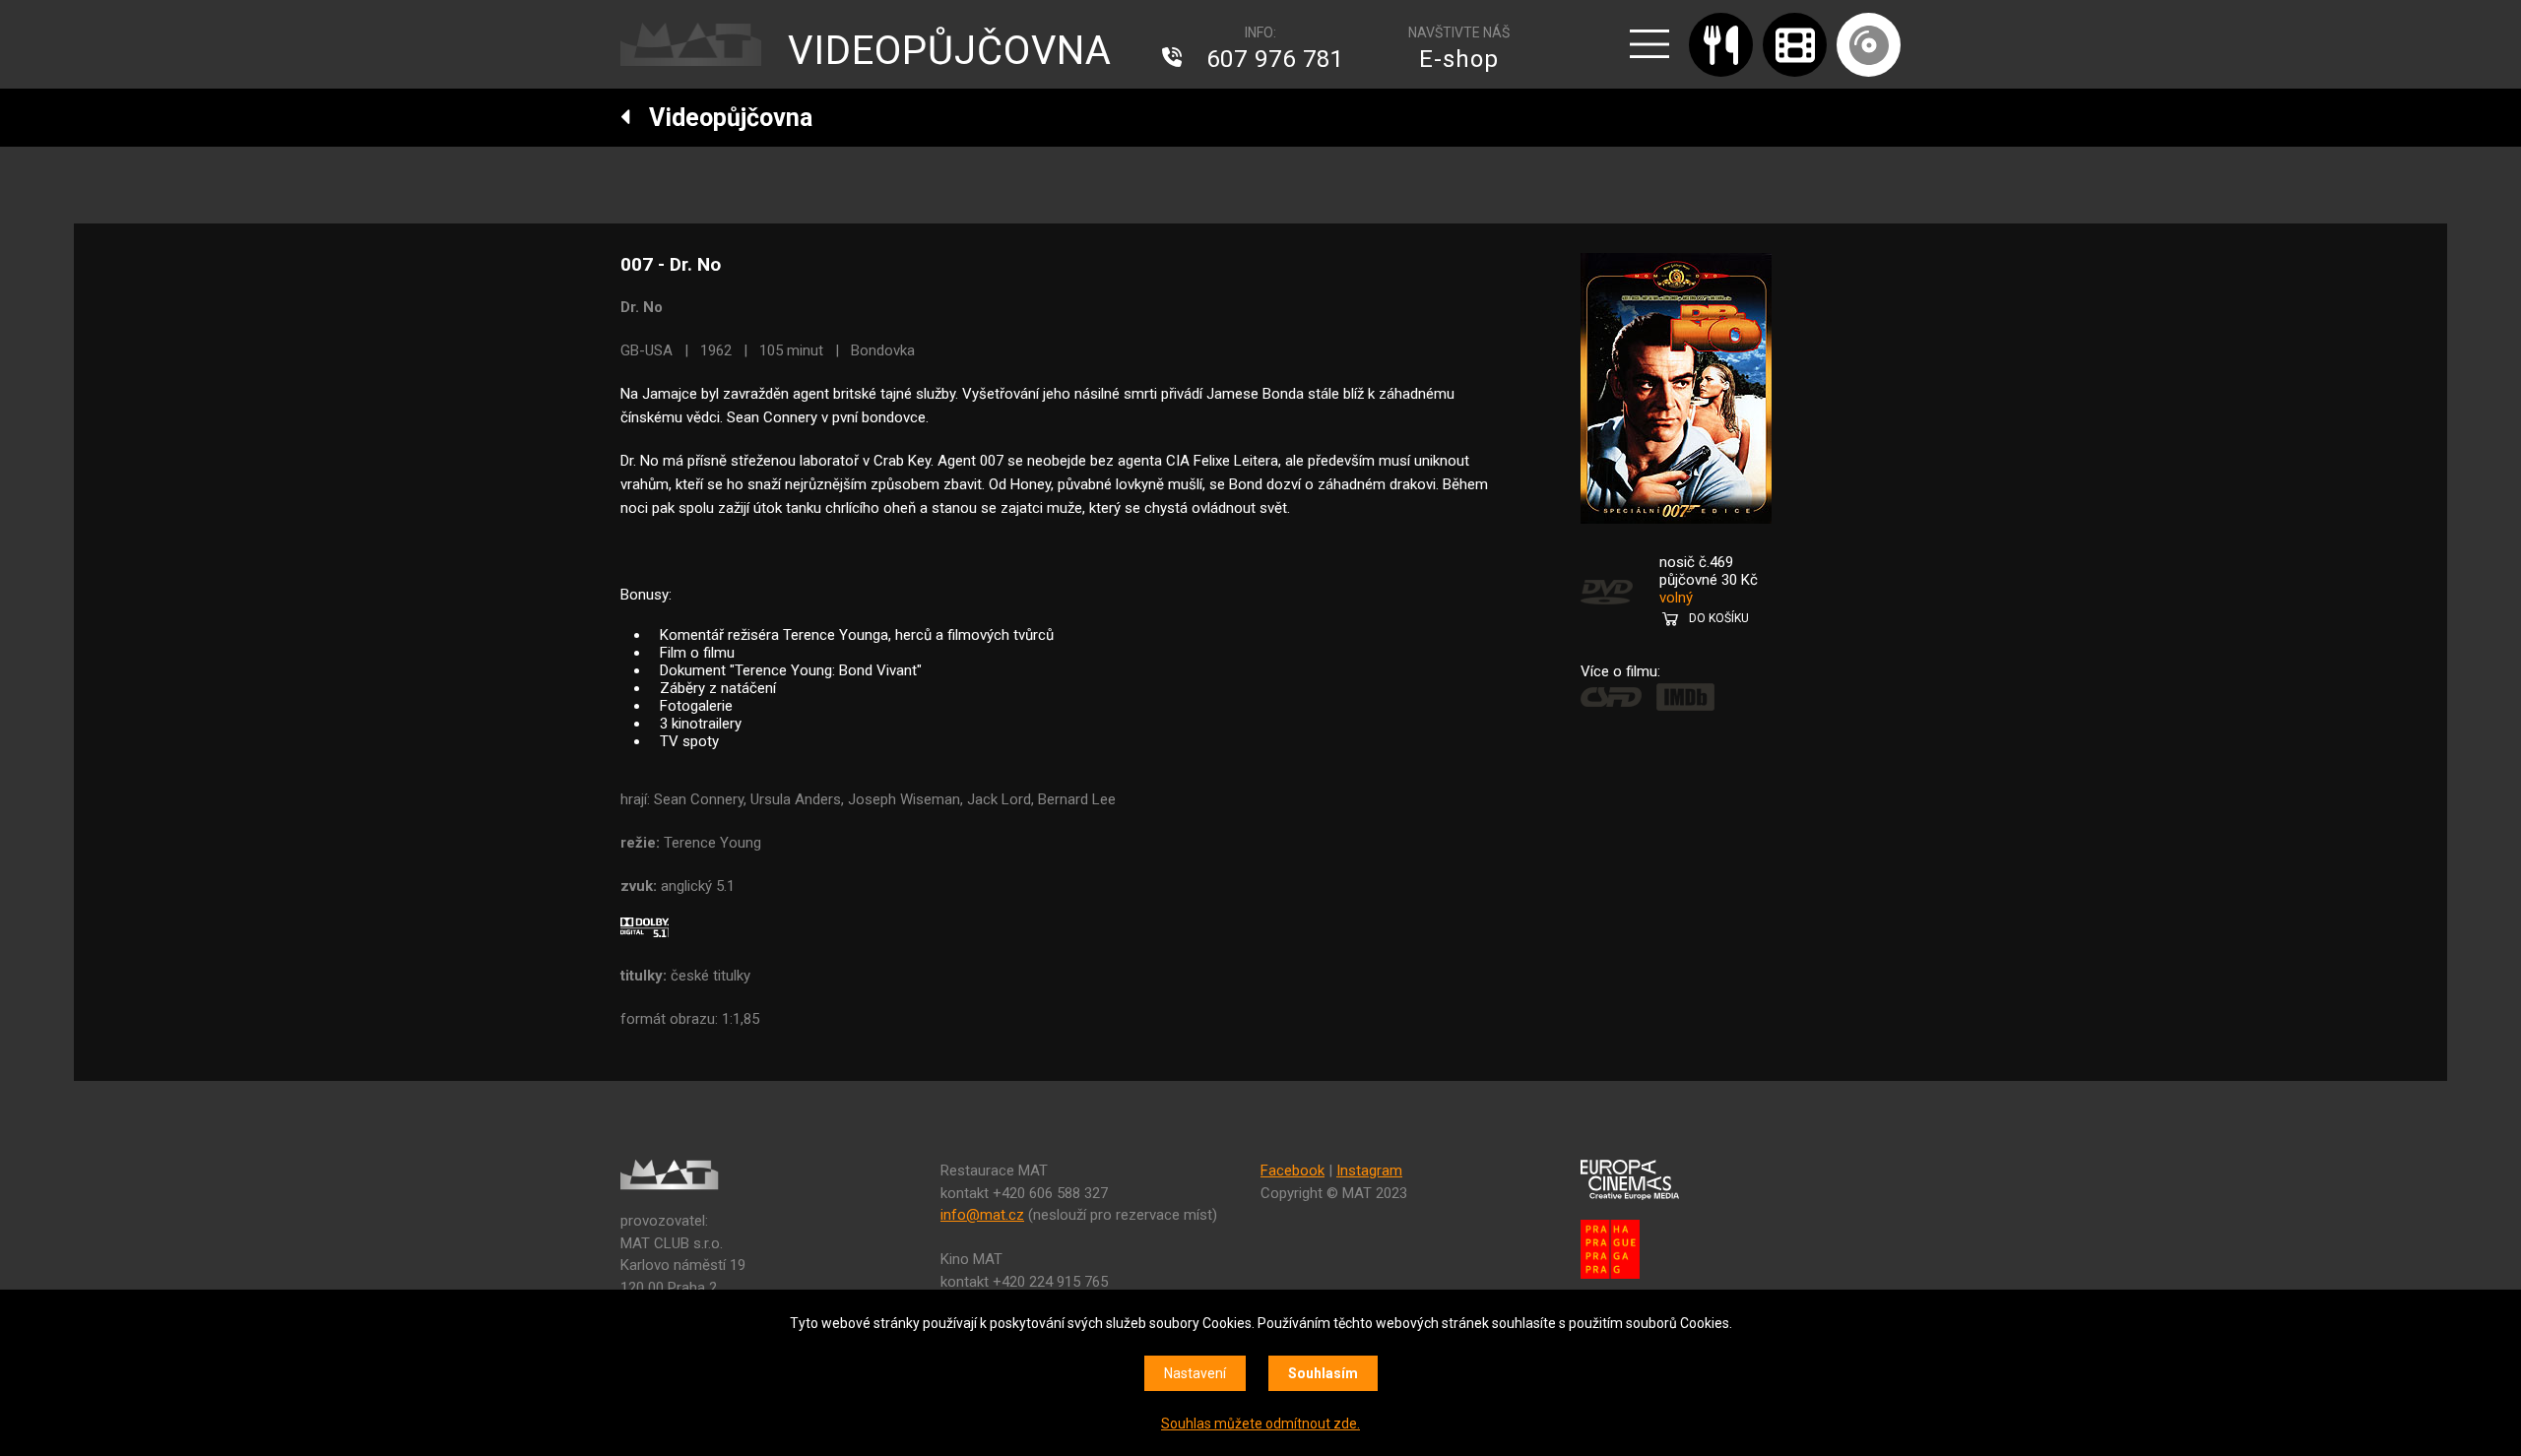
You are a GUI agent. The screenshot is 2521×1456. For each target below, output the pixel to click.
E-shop (1459, 59)
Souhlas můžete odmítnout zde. (1260, 1424)
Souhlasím (1323, 1373)
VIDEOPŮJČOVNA (950, 51)
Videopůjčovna (722, 118)
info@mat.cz (982, 1215)
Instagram (1369, 1171)
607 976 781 (1275, 59)
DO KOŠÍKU (1719, 618)
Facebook (1293, 1171)
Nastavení (1195, 1373)
